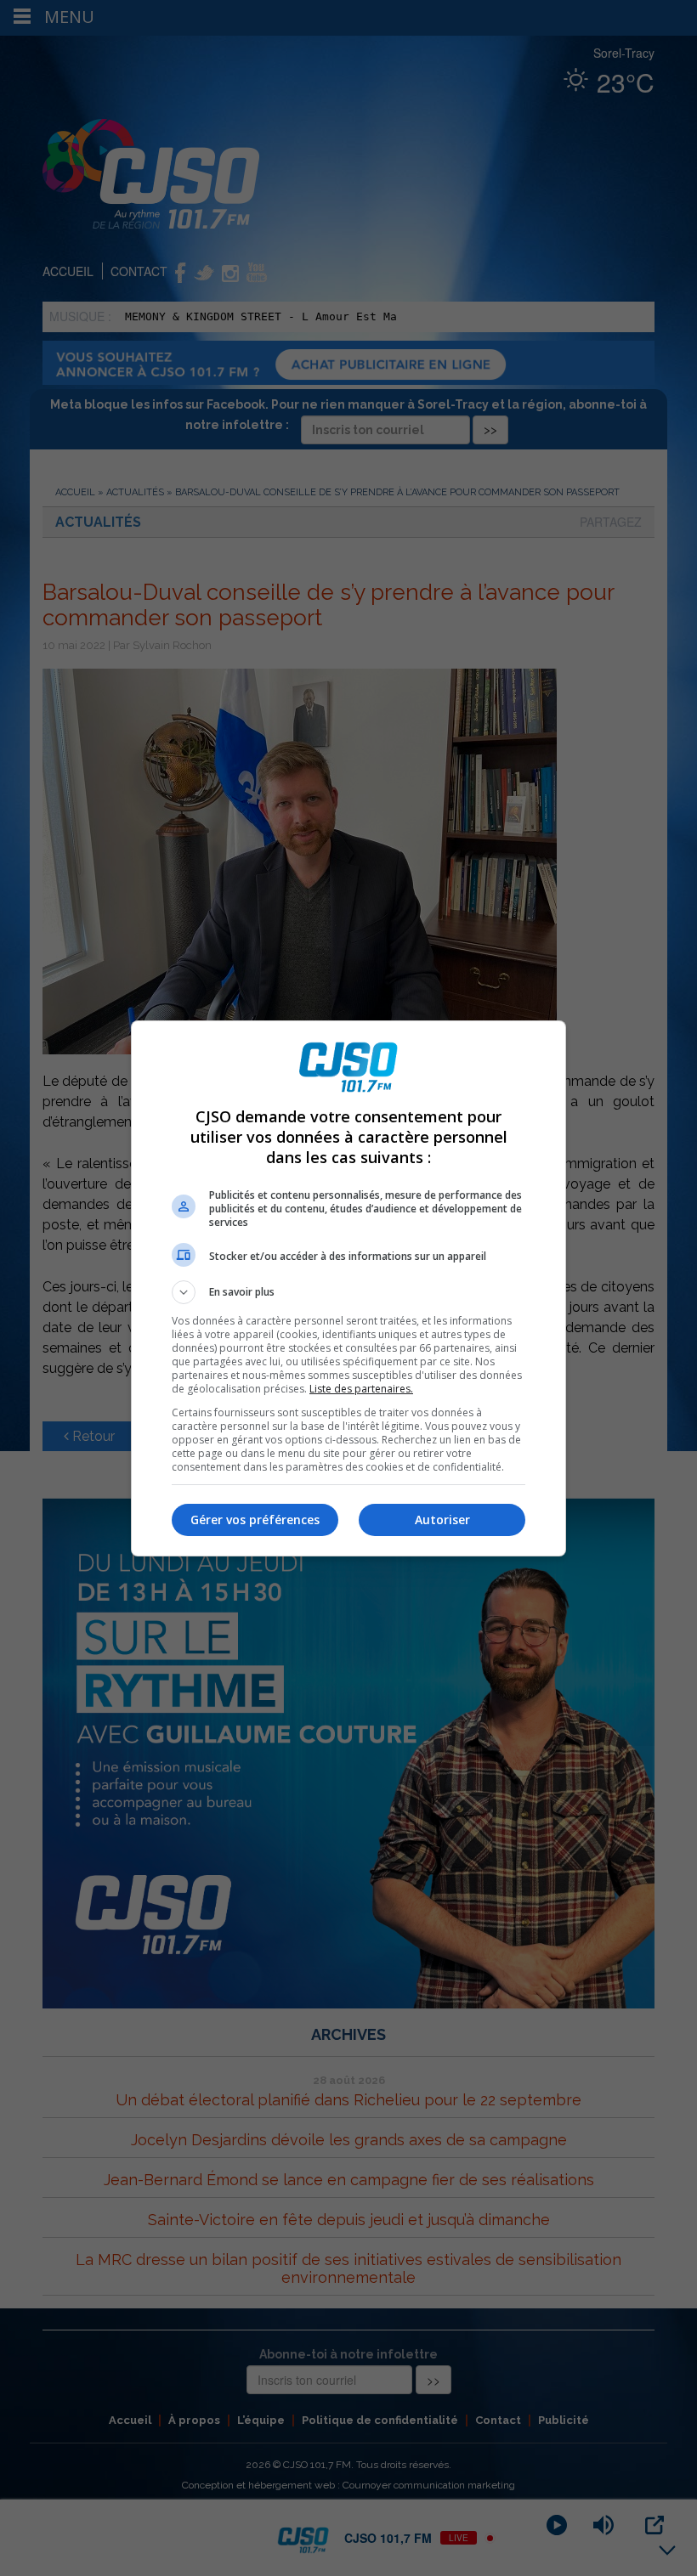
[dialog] (348, 1288)
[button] (348, 1292)
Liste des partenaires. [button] (361, 1389)
